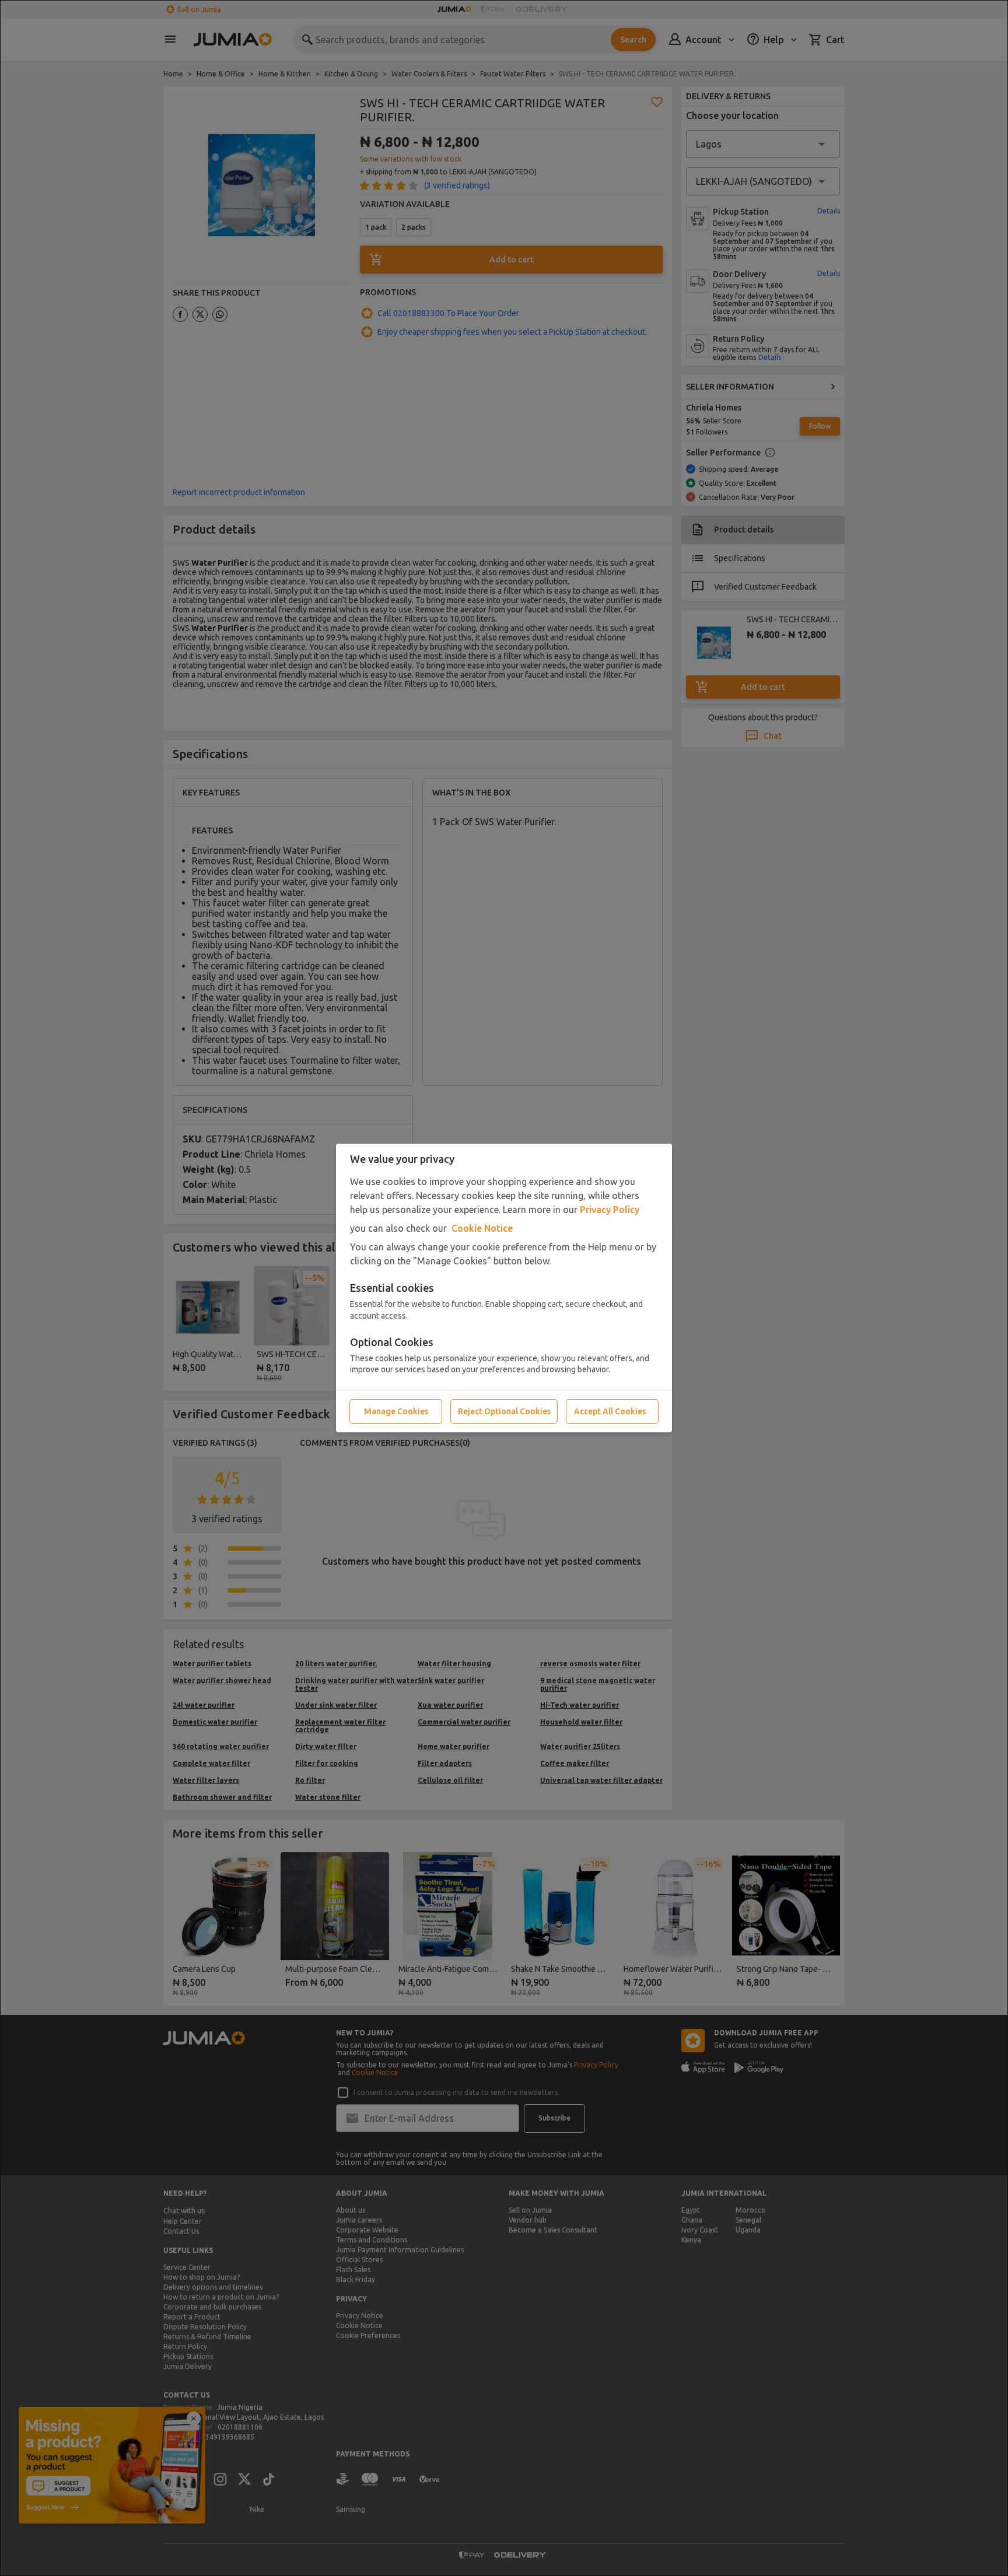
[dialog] (504, 1288)
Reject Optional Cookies (504, 1411)
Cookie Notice (482, 1228)
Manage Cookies (396, 1411)
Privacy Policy (610, 1210)
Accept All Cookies (610, 1411)
